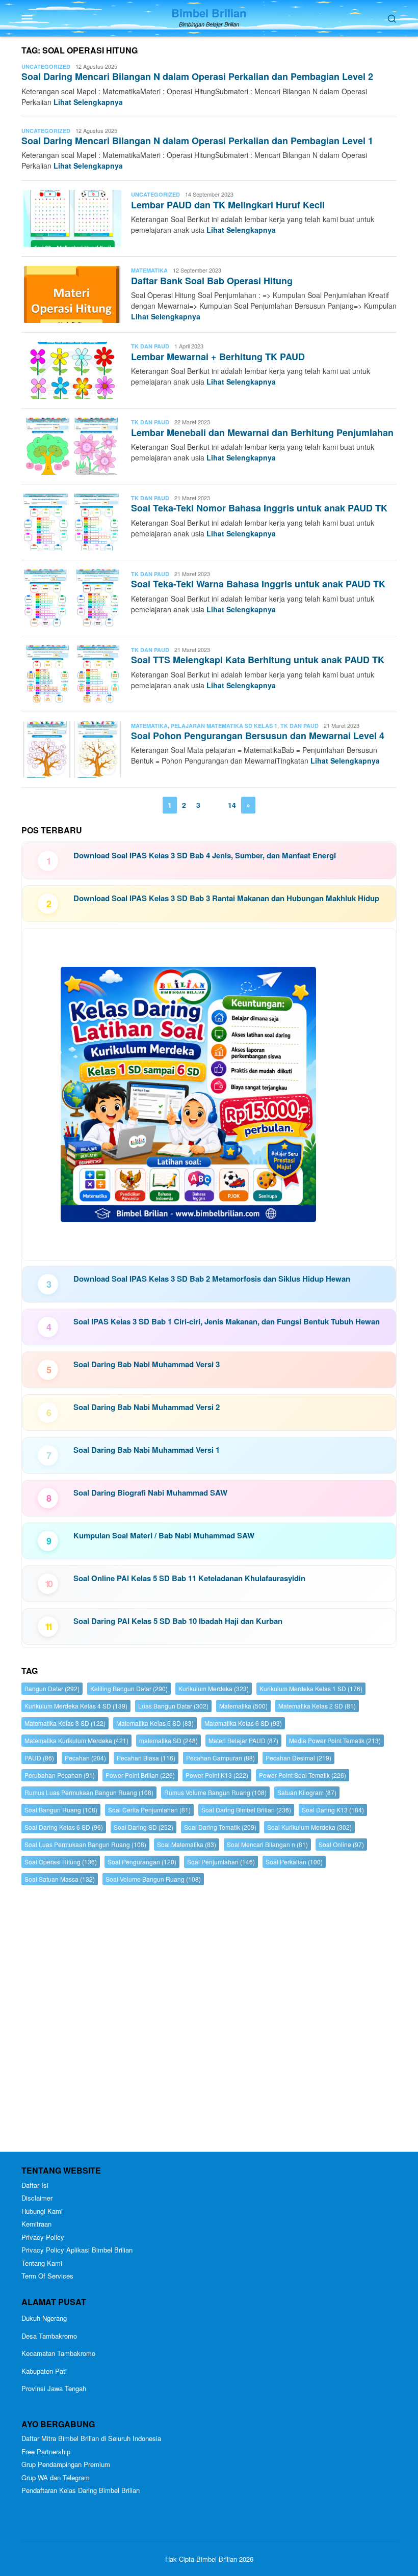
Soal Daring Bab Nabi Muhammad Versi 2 (147, 1407)
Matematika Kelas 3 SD (65, 1723)
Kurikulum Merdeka (214, 1688)
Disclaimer (37, 2198)
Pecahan (85, 1758)
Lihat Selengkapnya (88, 102)
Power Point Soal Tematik (303, 1775)
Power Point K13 (217, 1775)
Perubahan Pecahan (60, 1775)
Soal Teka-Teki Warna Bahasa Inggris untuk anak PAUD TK (258, 584)
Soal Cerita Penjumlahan (149, 1810)
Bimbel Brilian (209, 13)
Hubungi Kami (42, 2211)
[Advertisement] (209, 2021)
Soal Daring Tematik (220, 1827)
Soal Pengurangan (142, 1862)
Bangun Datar (52, 1688)
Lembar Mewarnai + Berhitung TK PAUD (218, 357)
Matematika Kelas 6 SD (243, 1723)
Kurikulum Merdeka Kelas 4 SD (76, 1706)
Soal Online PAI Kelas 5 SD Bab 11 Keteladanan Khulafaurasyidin (189, 1578)
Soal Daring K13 (333, 1810)
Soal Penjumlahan (221, 1862)
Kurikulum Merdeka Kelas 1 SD (311, 1688)
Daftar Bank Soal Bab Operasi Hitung (212, 281)
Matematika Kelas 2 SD (317, 1706)
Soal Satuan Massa (60, 1879)
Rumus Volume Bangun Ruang (215, 1792)
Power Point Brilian (140, 1775)
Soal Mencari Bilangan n (267, 1844)
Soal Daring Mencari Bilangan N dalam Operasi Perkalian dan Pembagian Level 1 (197, 141)
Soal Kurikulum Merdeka (309, 1827)
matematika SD (168, 1740)
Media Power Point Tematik (335, 1740)
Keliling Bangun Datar (129, 1688)
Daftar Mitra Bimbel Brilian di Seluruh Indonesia (91, 2438)
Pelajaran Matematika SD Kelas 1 (224, 726)
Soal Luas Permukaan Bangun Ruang (85, 1844)
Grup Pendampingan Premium (66, 2464)
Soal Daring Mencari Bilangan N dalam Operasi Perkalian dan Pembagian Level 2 (197, 76)
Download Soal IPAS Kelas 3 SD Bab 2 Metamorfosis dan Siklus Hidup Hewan (212, 1279)
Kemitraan (36, 2224)
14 (232, 805)
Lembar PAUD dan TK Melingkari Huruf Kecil (228, 205)
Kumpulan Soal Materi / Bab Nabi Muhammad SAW (164, 1535)
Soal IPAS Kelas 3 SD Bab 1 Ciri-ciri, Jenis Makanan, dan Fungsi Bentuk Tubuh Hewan (227, 1321)
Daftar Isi (35, 2185)
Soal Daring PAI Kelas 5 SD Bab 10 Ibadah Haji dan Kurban (178, 1621)
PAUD (39, 1758)
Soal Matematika (187, 1844)
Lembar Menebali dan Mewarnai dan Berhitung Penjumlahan (262, 432)
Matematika (149, 270)
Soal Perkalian (294, 1862)
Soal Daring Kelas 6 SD (64, 1827)
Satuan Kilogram (307, 1792)
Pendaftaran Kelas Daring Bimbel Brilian (81, 2490)
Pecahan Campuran (220, 1758)
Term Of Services (47, 2276)
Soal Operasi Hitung (61, 1862)
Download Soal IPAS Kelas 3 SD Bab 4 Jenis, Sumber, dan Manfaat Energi (205, 855)
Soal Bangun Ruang (61, 1810)
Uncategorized (46, 66)
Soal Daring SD (143, 1827)
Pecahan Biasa (146, 1758)
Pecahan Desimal (298, 1758)
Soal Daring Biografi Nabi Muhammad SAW (150, 1493)
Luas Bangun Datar (173, 1706)
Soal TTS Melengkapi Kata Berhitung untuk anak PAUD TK (258, 660)
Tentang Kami (42, 2263)
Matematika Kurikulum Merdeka (76, 1740)
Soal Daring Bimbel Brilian (246, 1810)
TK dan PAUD (150, 346)
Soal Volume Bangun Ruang (153, 1879)
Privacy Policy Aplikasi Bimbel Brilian (77, 2250)
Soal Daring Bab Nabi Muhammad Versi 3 (147, 1364)
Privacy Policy (43, 2237)
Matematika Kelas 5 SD (155, 1723)
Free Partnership (46, 2451)
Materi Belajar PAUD (243, 1740)
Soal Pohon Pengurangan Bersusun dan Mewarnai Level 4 (258, 736)
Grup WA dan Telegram (56, 2477)
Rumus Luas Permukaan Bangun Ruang (89, 1792)
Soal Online (341, 1844)
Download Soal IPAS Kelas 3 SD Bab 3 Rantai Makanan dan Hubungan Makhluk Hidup (226, 898)
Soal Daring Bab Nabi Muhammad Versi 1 (147, 1450)
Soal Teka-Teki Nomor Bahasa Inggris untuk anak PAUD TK (259, 508)
